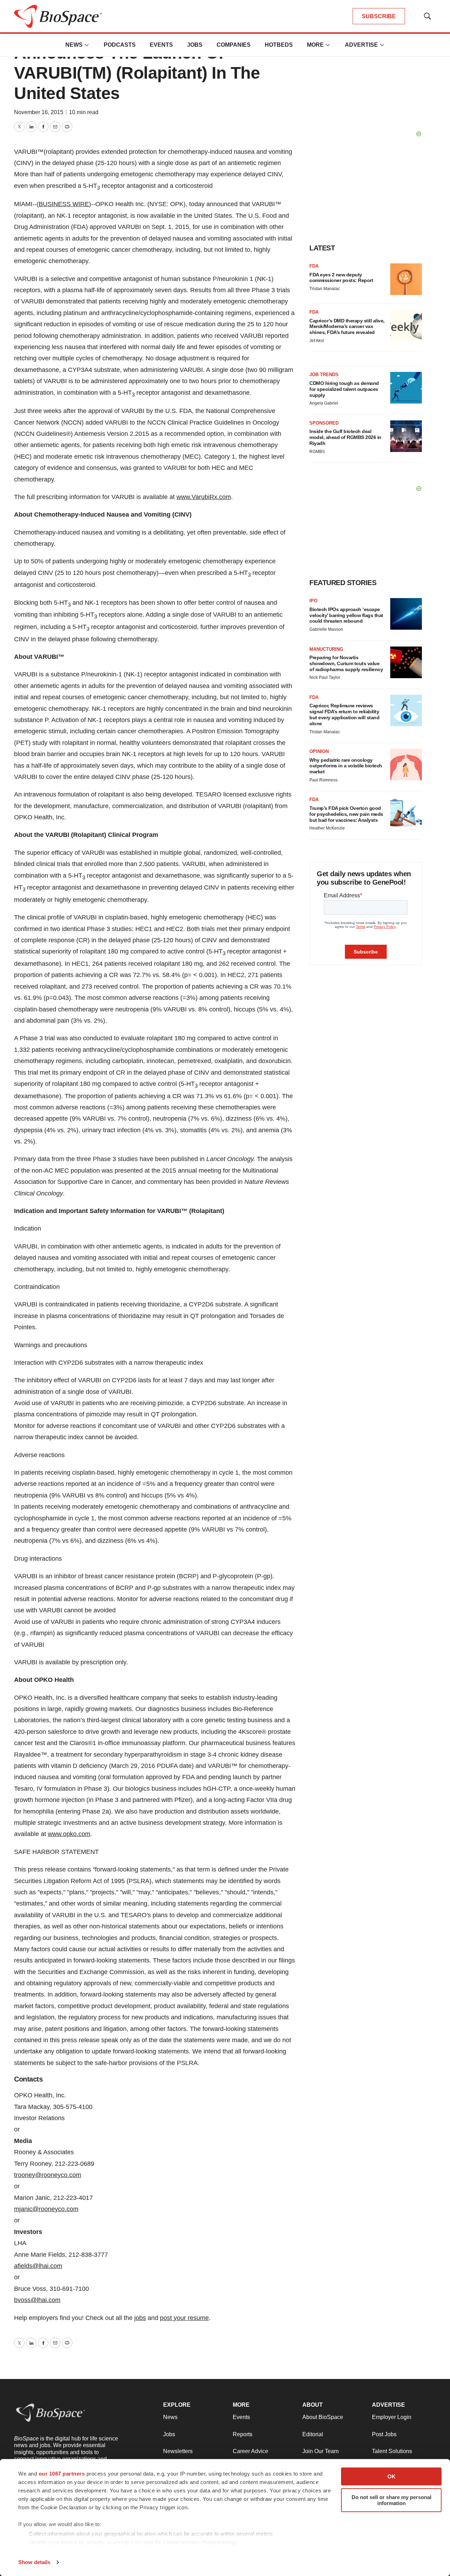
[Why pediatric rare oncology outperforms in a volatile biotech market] (406, 765)
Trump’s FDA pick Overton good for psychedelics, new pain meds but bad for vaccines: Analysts (346, 814)
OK (391, 2476)
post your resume (184, 2318)
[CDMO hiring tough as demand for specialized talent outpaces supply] (406, 388)
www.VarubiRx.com (204, 497)
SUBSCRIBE (379, 16)
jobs (140, 2318)
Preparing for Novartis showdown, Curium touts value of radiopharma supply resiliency (346, 663)
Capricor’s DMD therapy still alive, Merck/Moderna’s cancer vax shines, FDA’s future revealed (347, 327)
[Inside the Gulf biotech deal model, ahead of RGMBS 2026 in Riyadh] (406, 436)
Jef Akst (317, 341)
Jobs (195, 45)
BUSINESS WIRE (64, 204)
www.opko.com (69, 1834)
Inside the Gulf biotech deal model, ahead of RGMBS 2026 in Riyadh (345, 437)
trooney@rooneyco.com (48, 2175)
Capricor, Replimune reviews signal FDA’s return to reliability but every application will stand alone (344, 714)
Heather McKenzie (327, 828)
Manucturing (326, 649)
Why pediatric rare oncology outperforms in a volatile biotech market (346, 766)
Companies (234, 45)
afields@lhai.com (38, 2266)
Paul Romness (323, 780)
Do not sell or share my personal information (391, 2500)
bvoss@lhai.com (37, 2300)
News (74, 45)
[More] (87, 45)
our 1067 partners (62, 2474)
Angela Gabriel (324, 403)
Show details (34, 2562)
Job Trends (324, 375)
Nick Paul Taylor (325, 677)
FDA (314, 266)
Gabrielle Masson (326, 629)
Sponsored (324, 423)
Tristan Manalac (325, 289)
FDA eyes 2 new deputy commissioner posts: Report (341, 278)
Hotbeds (279, 45)
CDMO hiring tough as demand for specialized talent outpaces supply (344, 389)
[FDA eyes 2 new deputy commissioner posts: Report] (406, 279)
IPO (313, 601)
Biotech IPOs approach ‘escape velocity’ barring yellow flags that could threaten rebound (346, 615)
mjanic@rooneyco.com (46, 2209)
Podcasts (120, 45)
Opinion (319, 751)
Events (161, 45)
